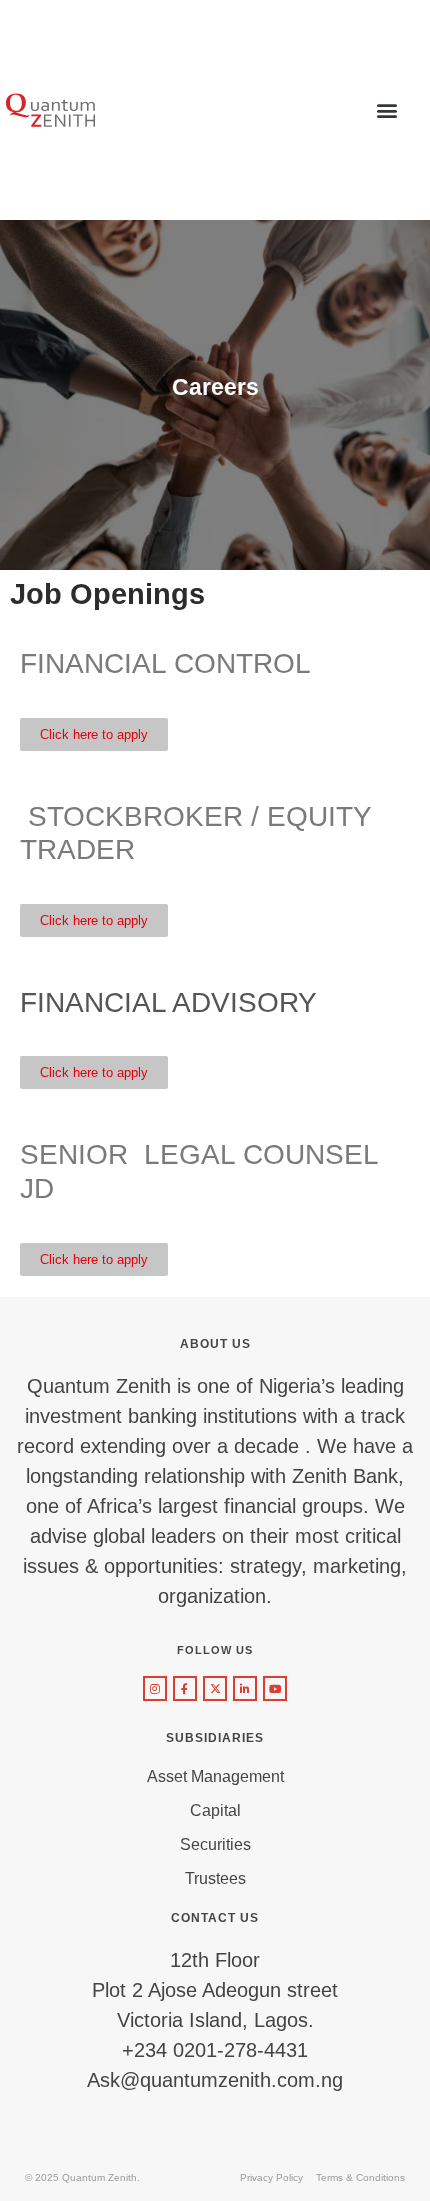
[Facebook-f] (185, 1688)
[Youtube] (275, 1688)
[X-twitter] (215, 1688)
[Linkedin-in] (245, 1688)
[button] (387, 110)
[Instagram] (155, 1688)
